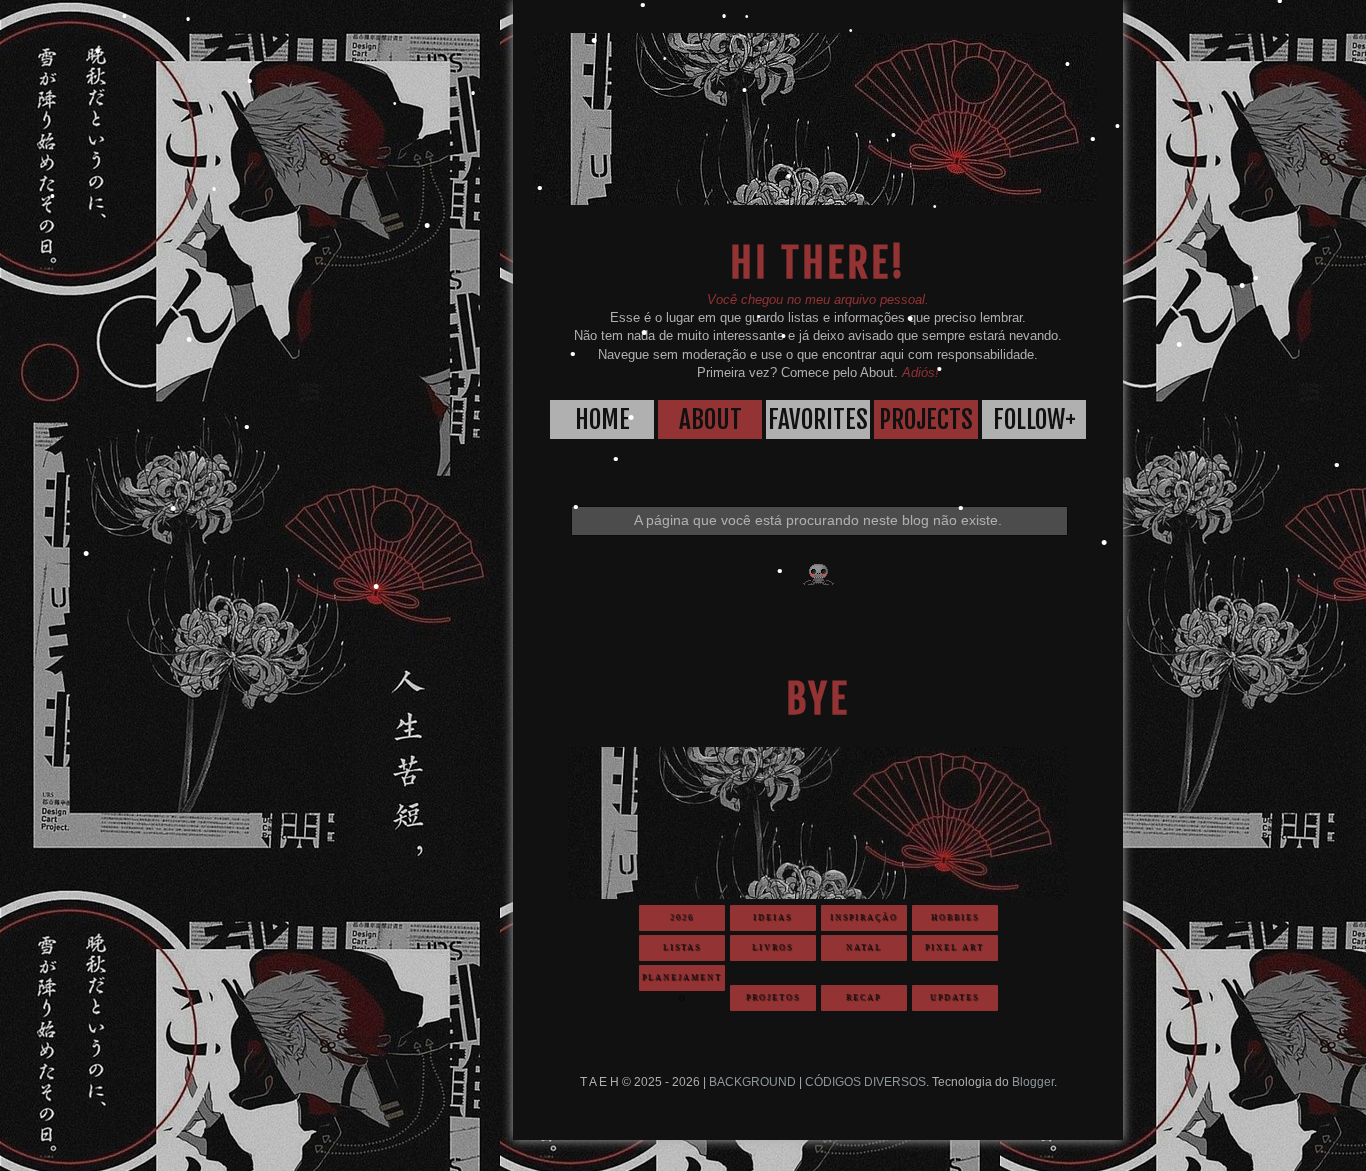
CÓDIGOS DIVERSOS (865, 1082)
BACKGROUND (752, 1082)
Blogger (1033, 1082)
